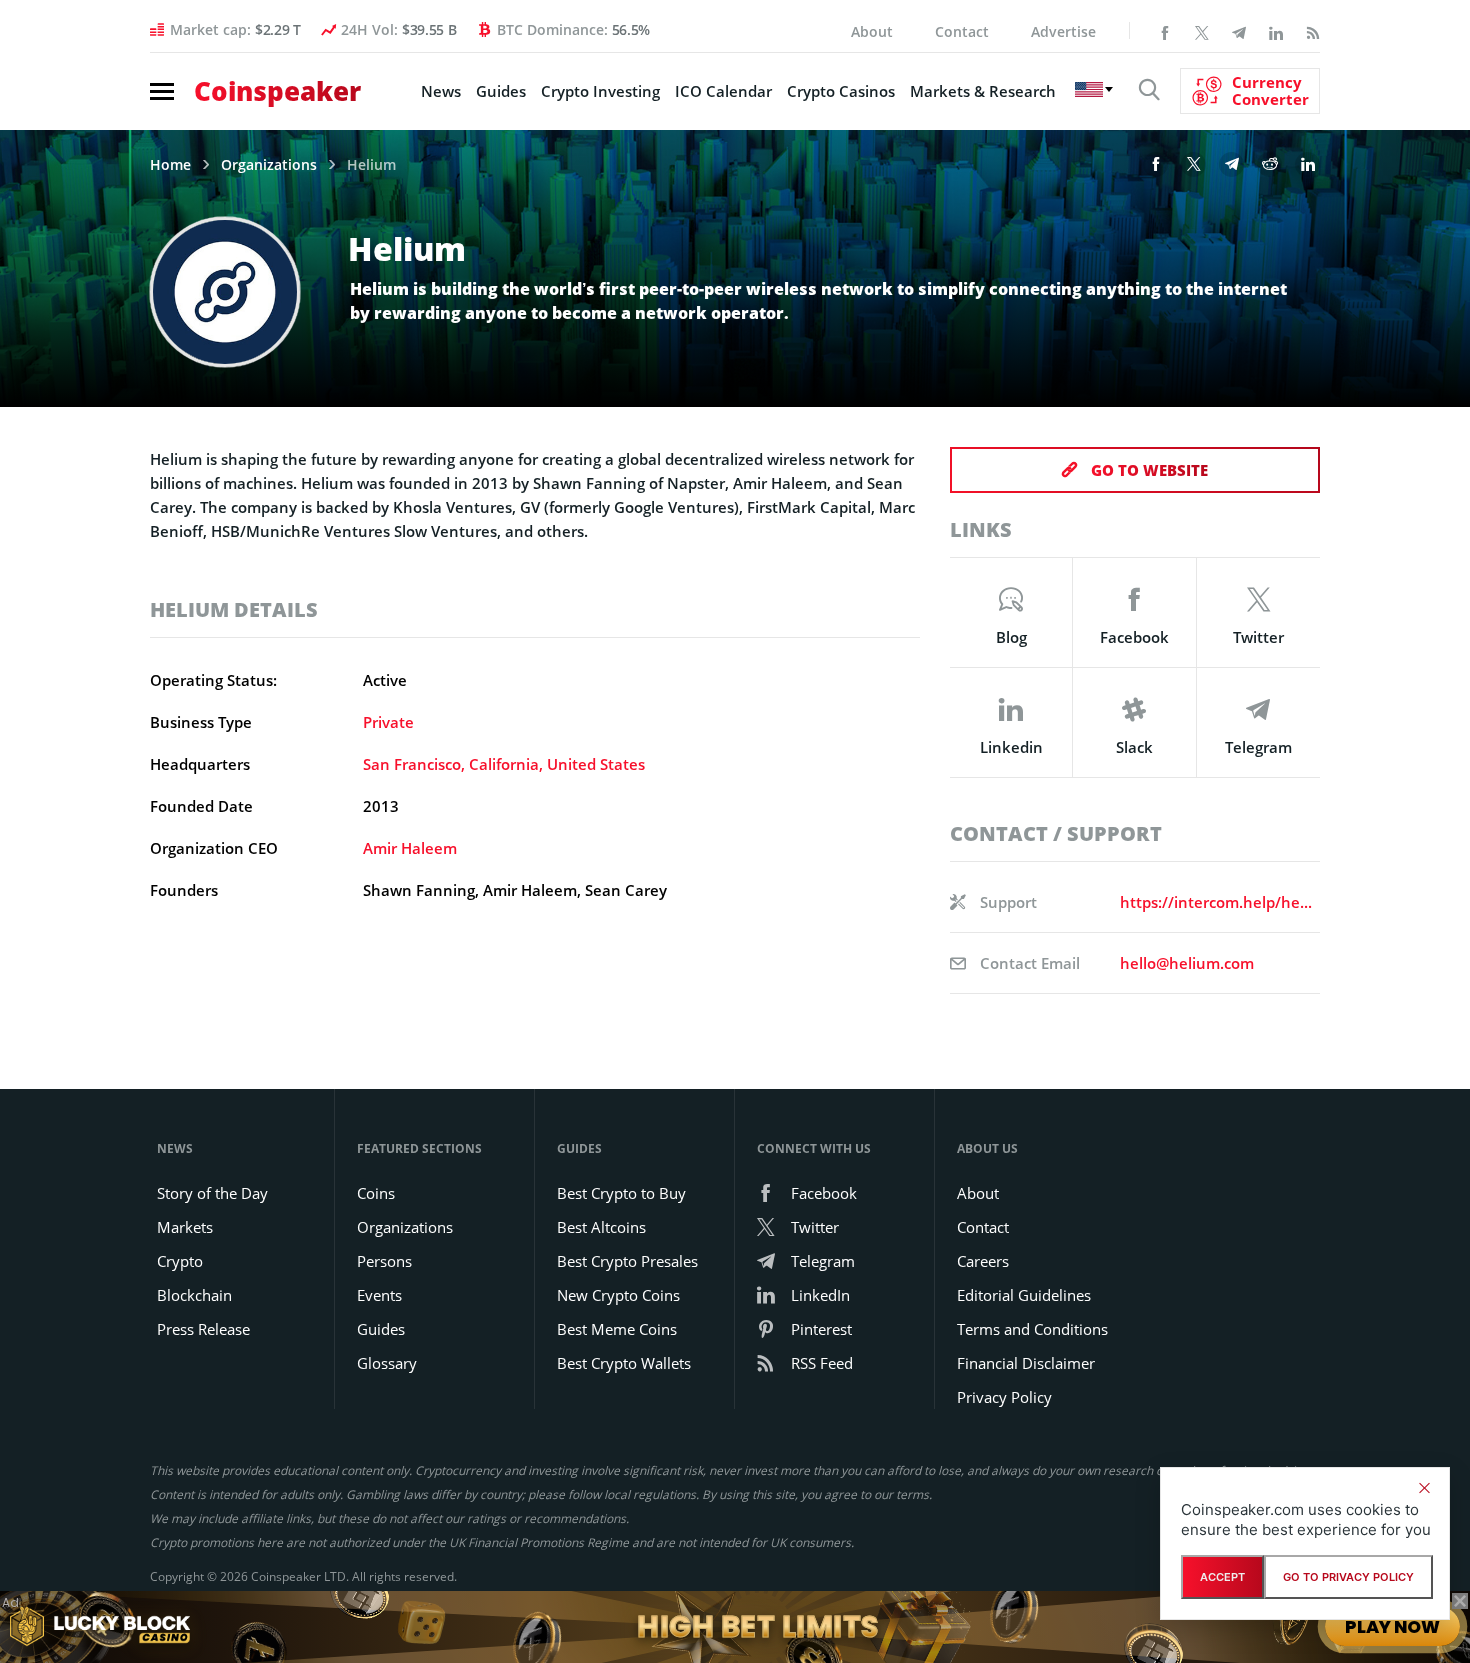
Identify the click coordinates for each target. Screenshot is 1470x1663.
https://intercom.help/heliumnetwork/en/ (1216, 902)
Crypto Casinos (841, 91)
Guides (501, 91)
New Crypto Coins (618, 1295)
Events (379, 1295)
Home (170, 165)
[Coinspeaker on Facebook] (1165, 31)
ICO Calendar (723, 91)
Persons (384, 1261)
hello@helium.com (1187, 963)
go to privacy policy (1348, 1577)
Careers (983, 1261)
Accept (1222, 1577)
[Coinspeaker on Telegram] (1239, 31)
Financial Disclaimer (1026, 1363)
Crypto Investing (600, 91)
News (441, 91)
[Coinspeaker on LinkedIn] (1276, 31)
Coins (376, 1193)
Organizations (269, 165)
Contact (962, 31)
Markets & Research (983, 91)
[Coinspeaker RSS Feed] (1313, 31)
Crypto (180, 1261)
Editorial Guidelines (1024, 1295)
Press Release (203, 1329)
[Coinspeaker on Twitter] (1202, 31)
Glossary (387, 1363)
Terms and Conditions (1032, 1329)
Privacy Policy (1004, 1397)
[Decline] (1424, 1488)
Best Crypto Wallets (624, 1363)
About (872, 31)
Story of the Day (212, 1193)
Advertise (1063, 31)
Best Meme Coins (617, 1329)
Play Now (1392, 1625)
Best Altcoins (601, 1227)
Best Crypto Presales (627, 1261)
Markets (185, 1227)
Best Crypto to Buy (621, 1193)
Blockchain (194, 1295)
